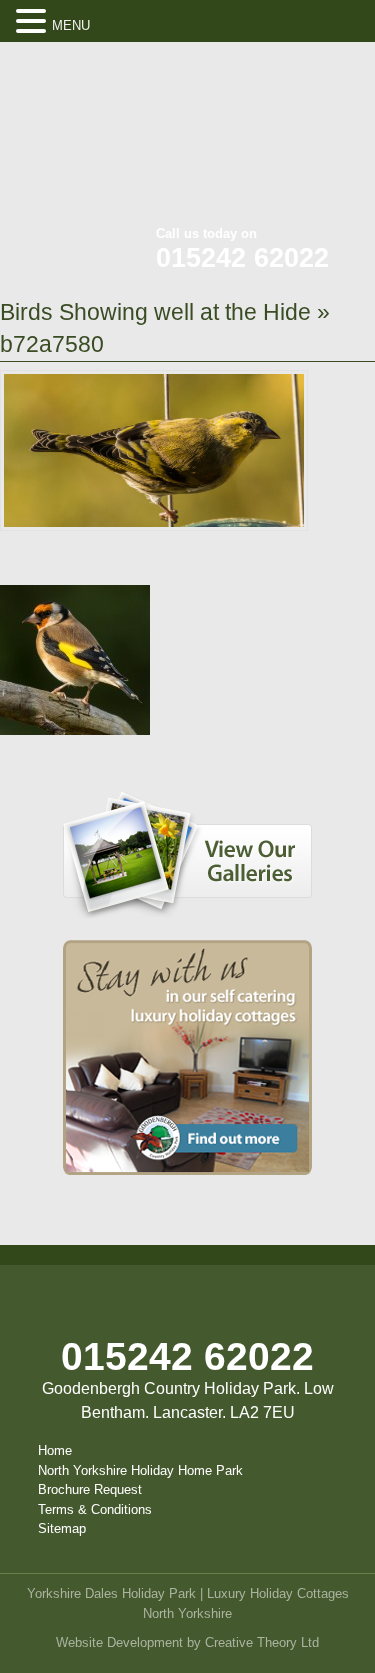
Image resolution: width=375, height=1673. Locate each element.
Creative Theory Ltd (262, 1642)
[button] (34, 22)
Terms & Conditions (95, 1509)
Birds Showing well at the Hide (155, 312)
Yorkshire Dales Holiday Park (111, 1593)
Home (55, 1450)
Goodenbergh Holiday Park (100, 140)
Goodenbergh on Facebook (245, 70)
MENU (71, 25)
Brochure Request (90, 1489)
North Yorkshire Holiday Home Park (140, 1470)
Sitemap (62, 1528)
